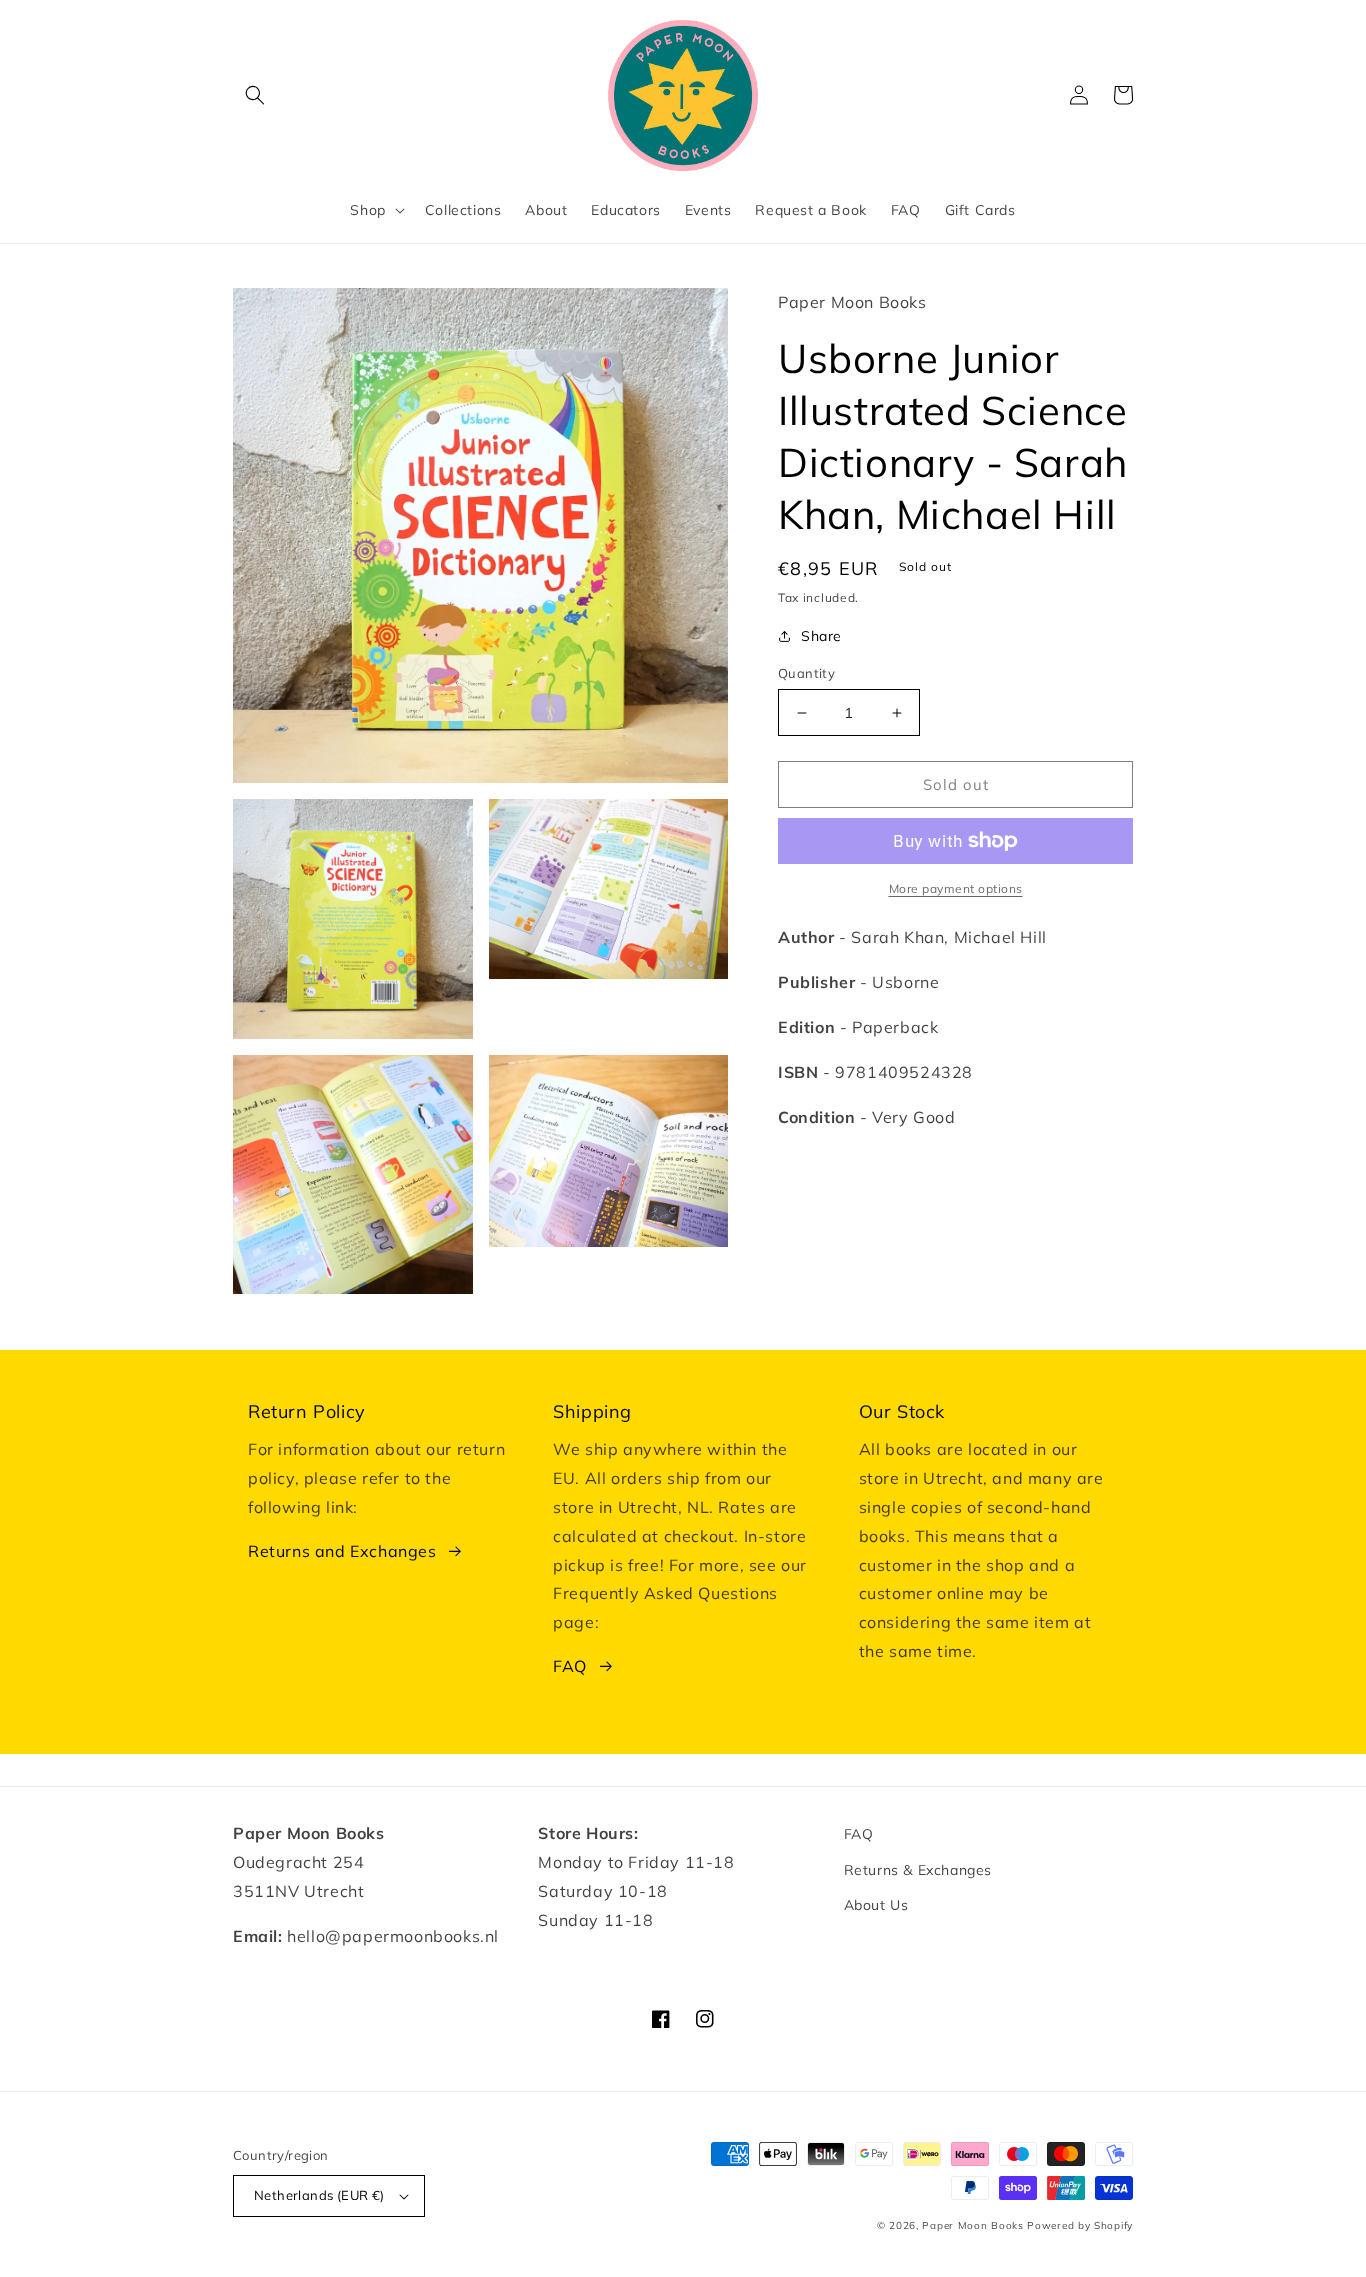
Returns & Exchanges (918, 1870)
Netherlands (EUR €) (319, 2195)
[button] (255, 95)
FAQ (570, 1666)
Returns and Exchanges (342, 1551)
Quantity (806, 673)
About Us (876, 1905)
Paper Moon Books (972, 2225)
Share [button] (821, 636)
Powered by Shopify (1080, 2225)
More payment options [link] (956, 888)
